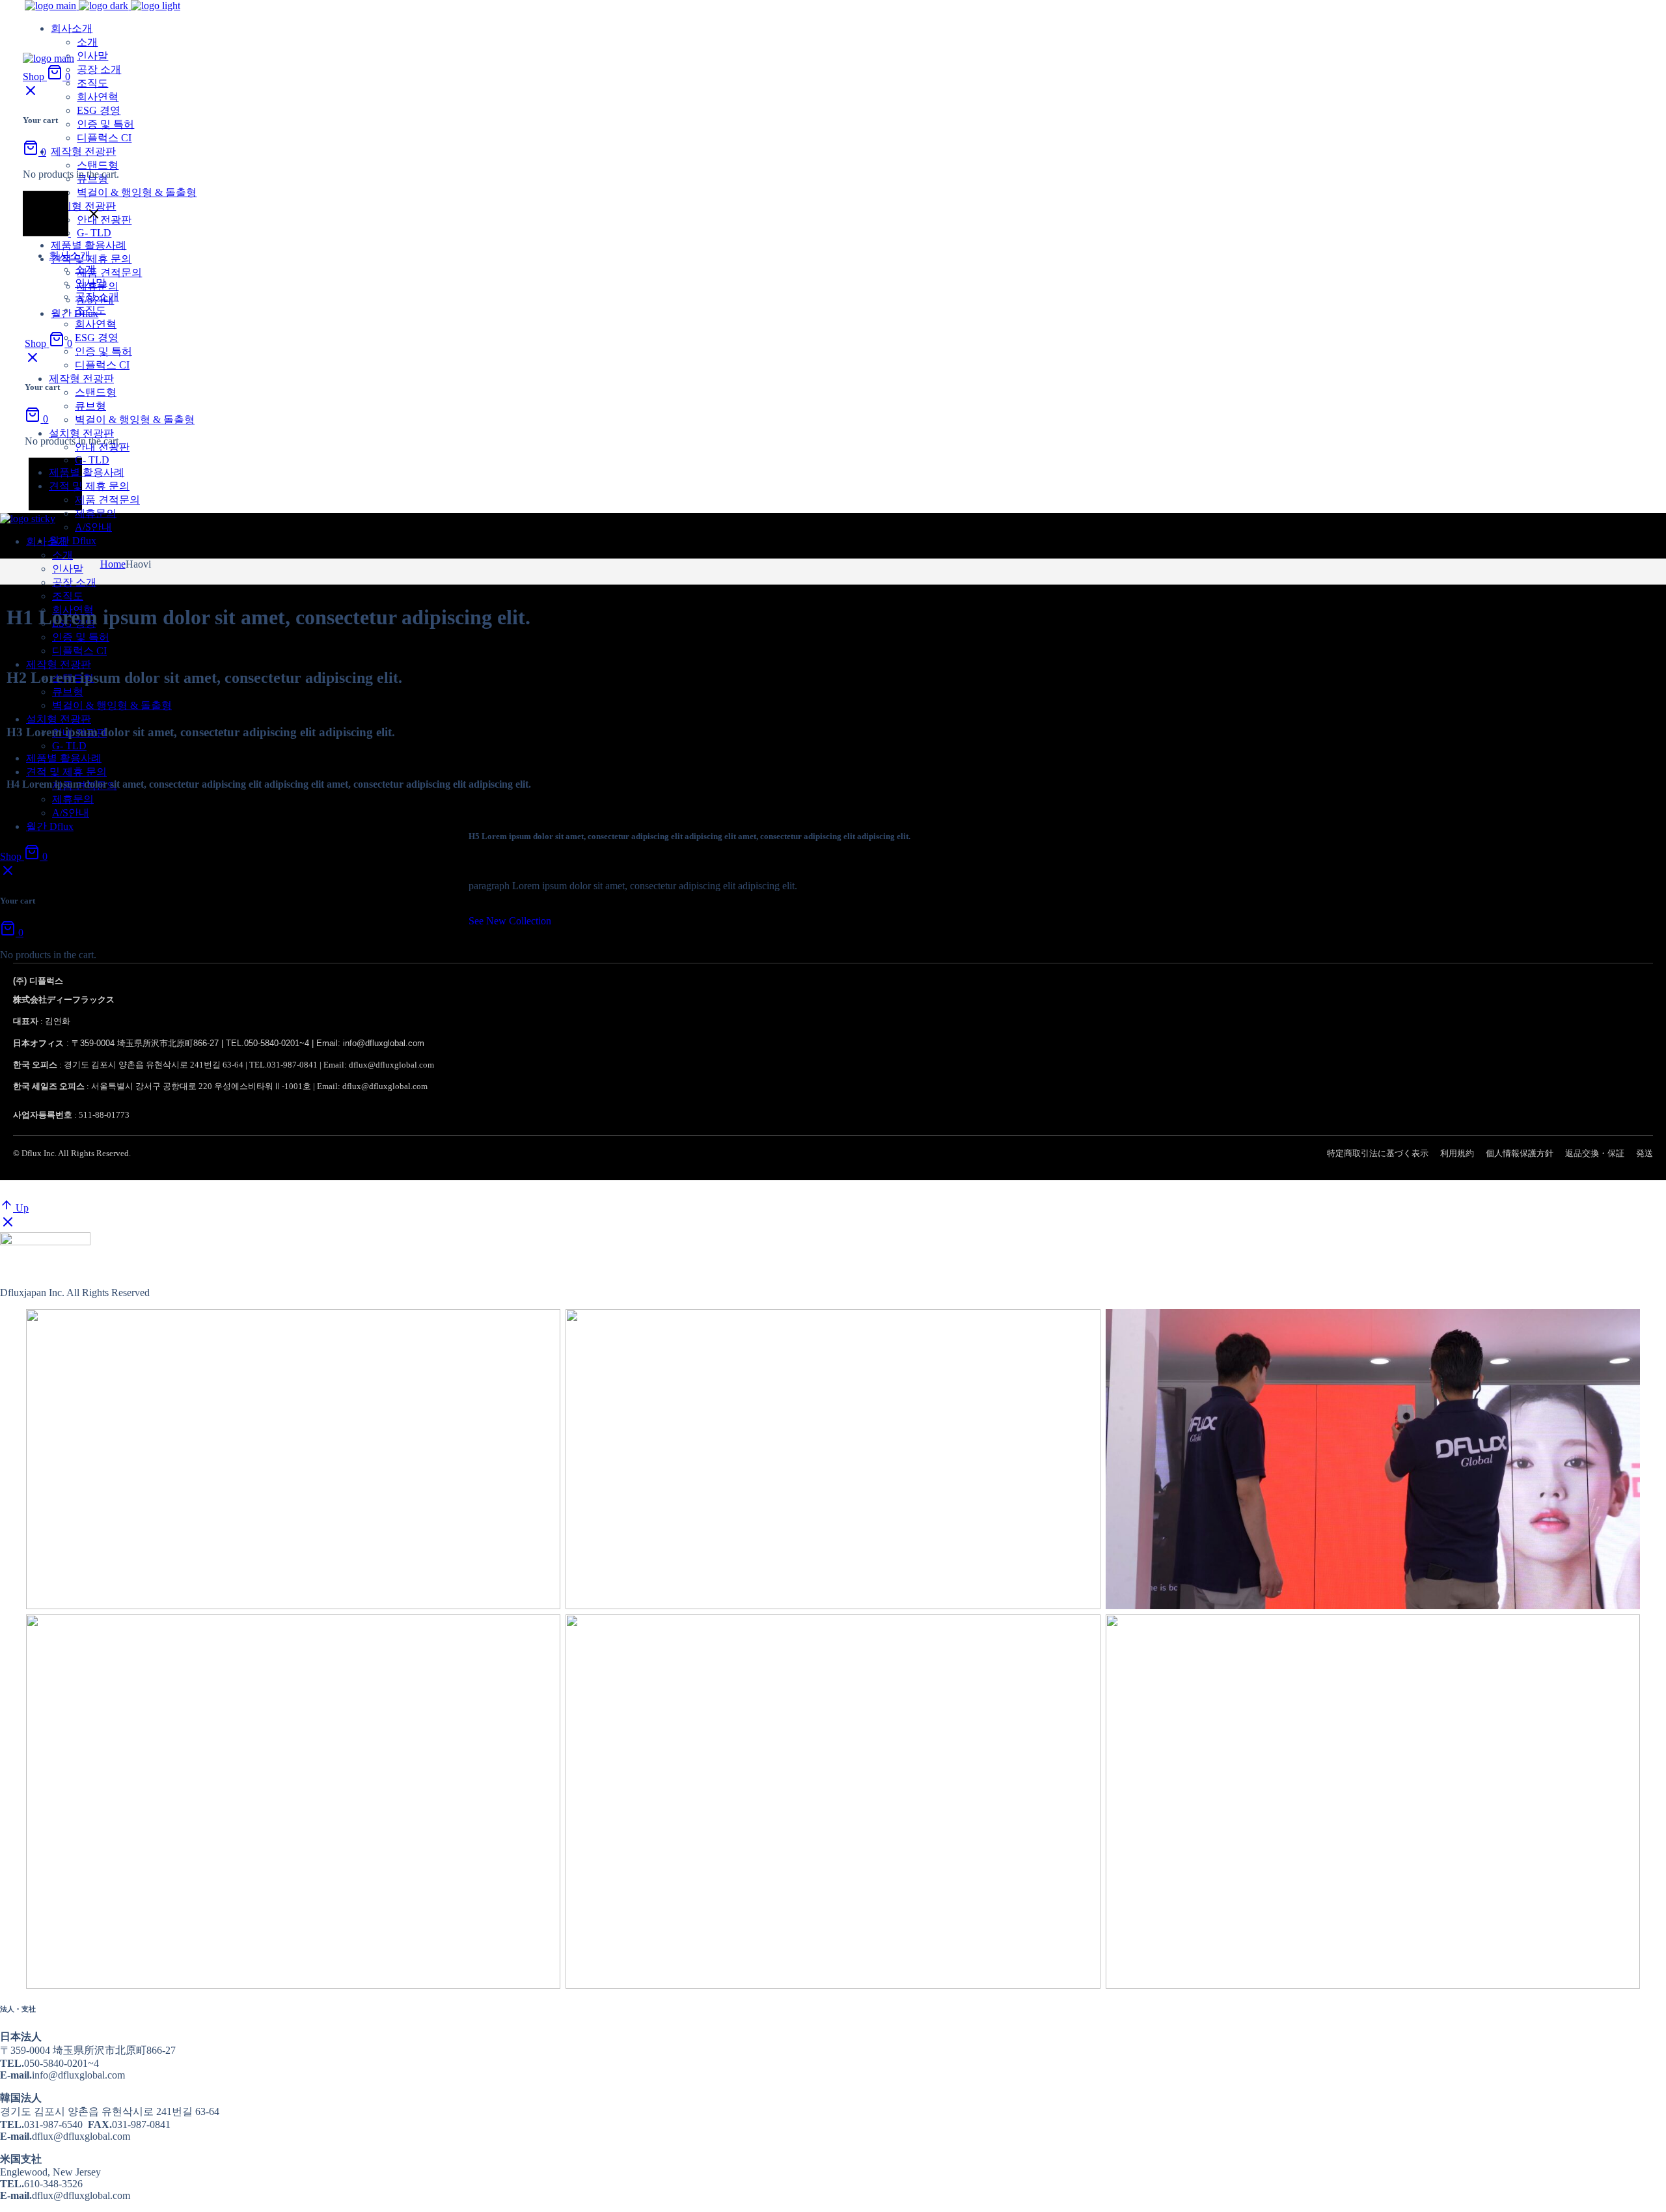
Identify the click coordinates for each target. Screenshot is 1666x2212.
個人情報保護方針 (1520, 1153)
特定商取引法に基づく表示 (1378, 1153)
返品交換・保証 (1595, 1153)
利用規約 (1457, 1153)
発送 (1645, 1153)
